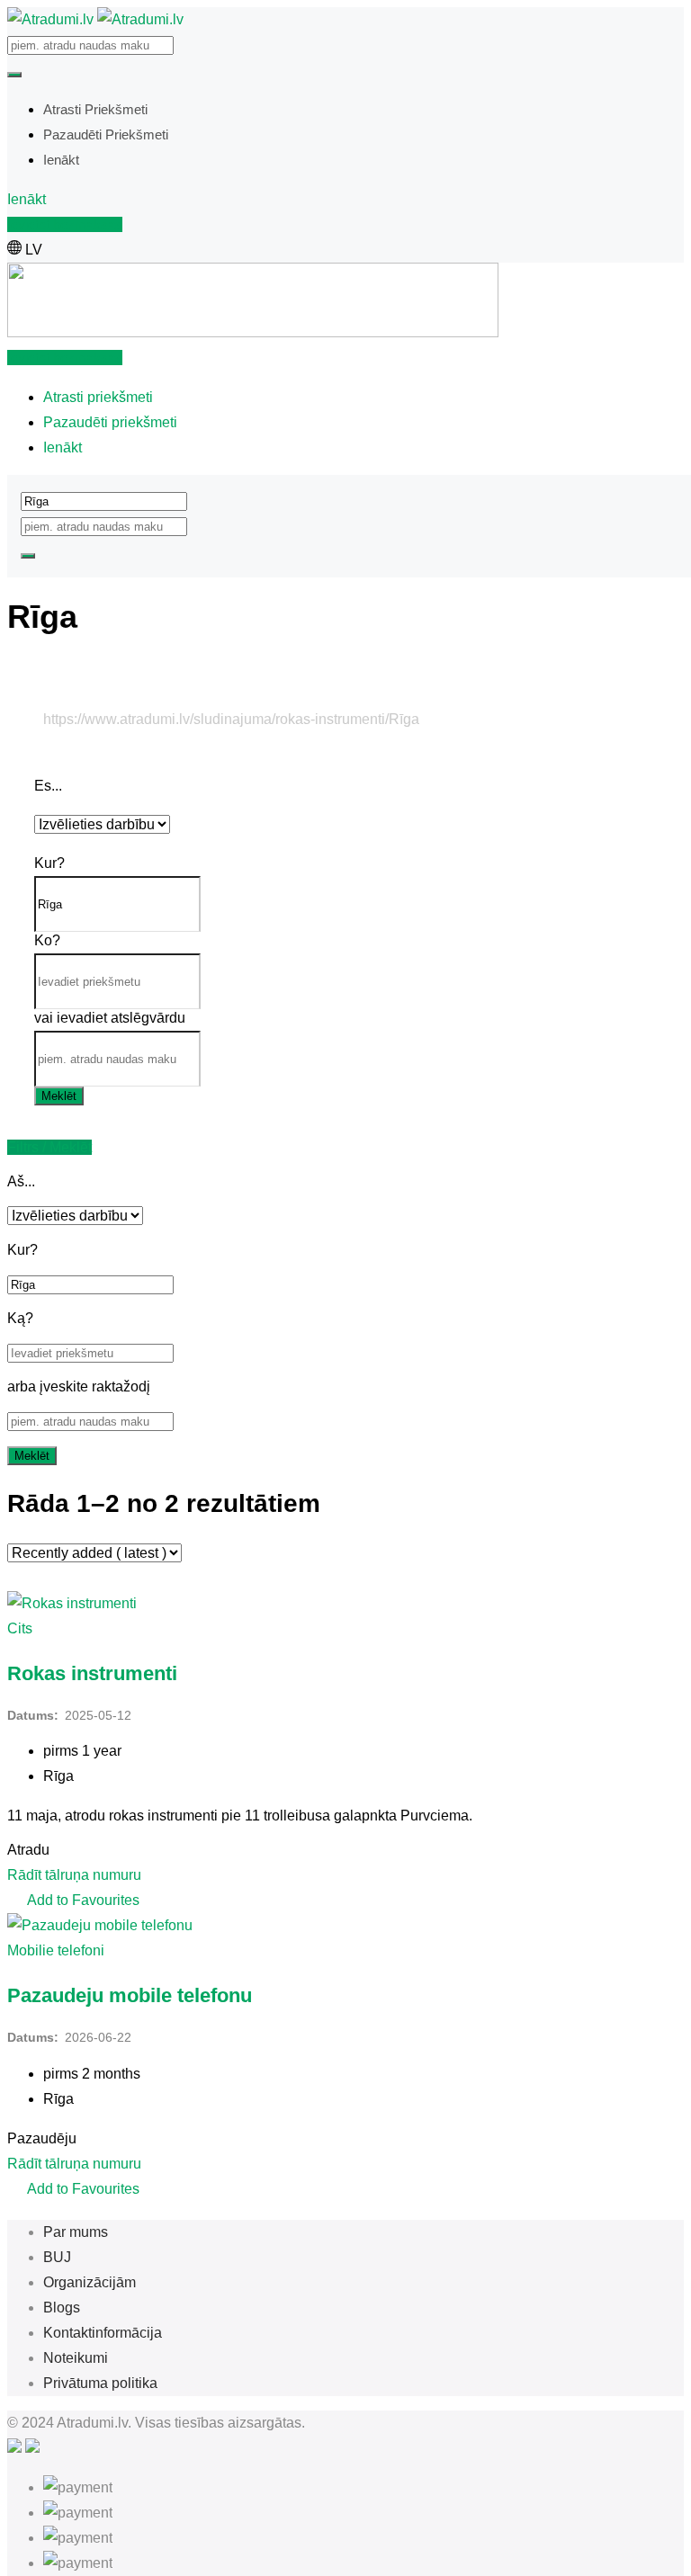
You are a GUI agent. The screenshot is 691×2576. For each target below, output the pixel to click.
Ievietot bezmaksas (65, 224)
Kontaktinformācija (103, 2333)
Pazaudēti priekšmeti (106, 134)
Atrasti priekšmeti (95, 109)
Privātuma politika (100, 2383)
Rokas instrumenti (92, 1673)
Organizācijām (90, 2282)
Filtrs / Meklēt (49, 1147)
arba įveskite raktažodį (79, 1386)
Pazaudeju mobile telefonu (130, 1995)
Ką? (20, 1318)
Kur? (49, 863)
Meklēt (59, 1096)
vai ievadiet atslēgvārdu (110, 1018)
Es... (48, 786)
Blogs (62, 2308)
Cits (20, 1628)
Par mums (76, 2232)
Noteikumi (76, 2358)
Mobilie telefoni (56, 1950)
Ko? (47, 940)
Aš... (21, 1181)
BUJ (57, 2257)
